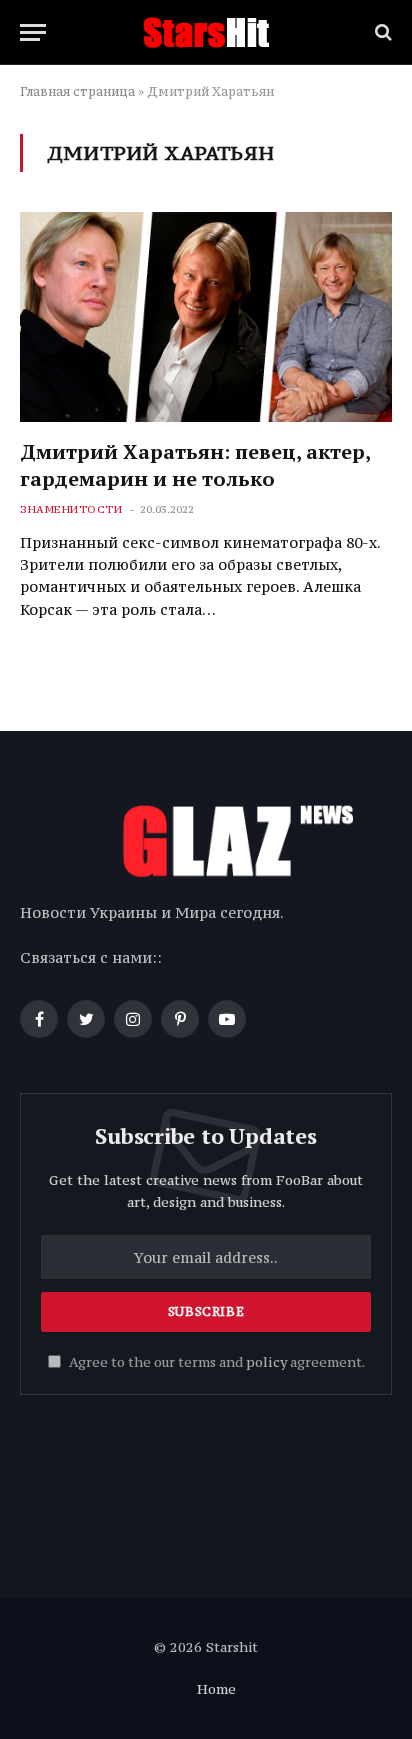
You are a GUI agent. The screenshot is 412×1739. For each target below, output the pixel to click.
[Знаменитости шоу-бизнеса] (206, 32)
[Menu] (33, 32)
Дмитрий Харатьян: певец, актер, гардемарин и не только (195, 465)
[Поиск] (381, 32)
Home (216, 1689)
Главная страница (77, 91)
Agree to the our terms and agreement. (215, 1362)
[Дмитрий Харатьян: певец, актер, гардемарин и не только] (206, 316)
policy (266, 1362)
